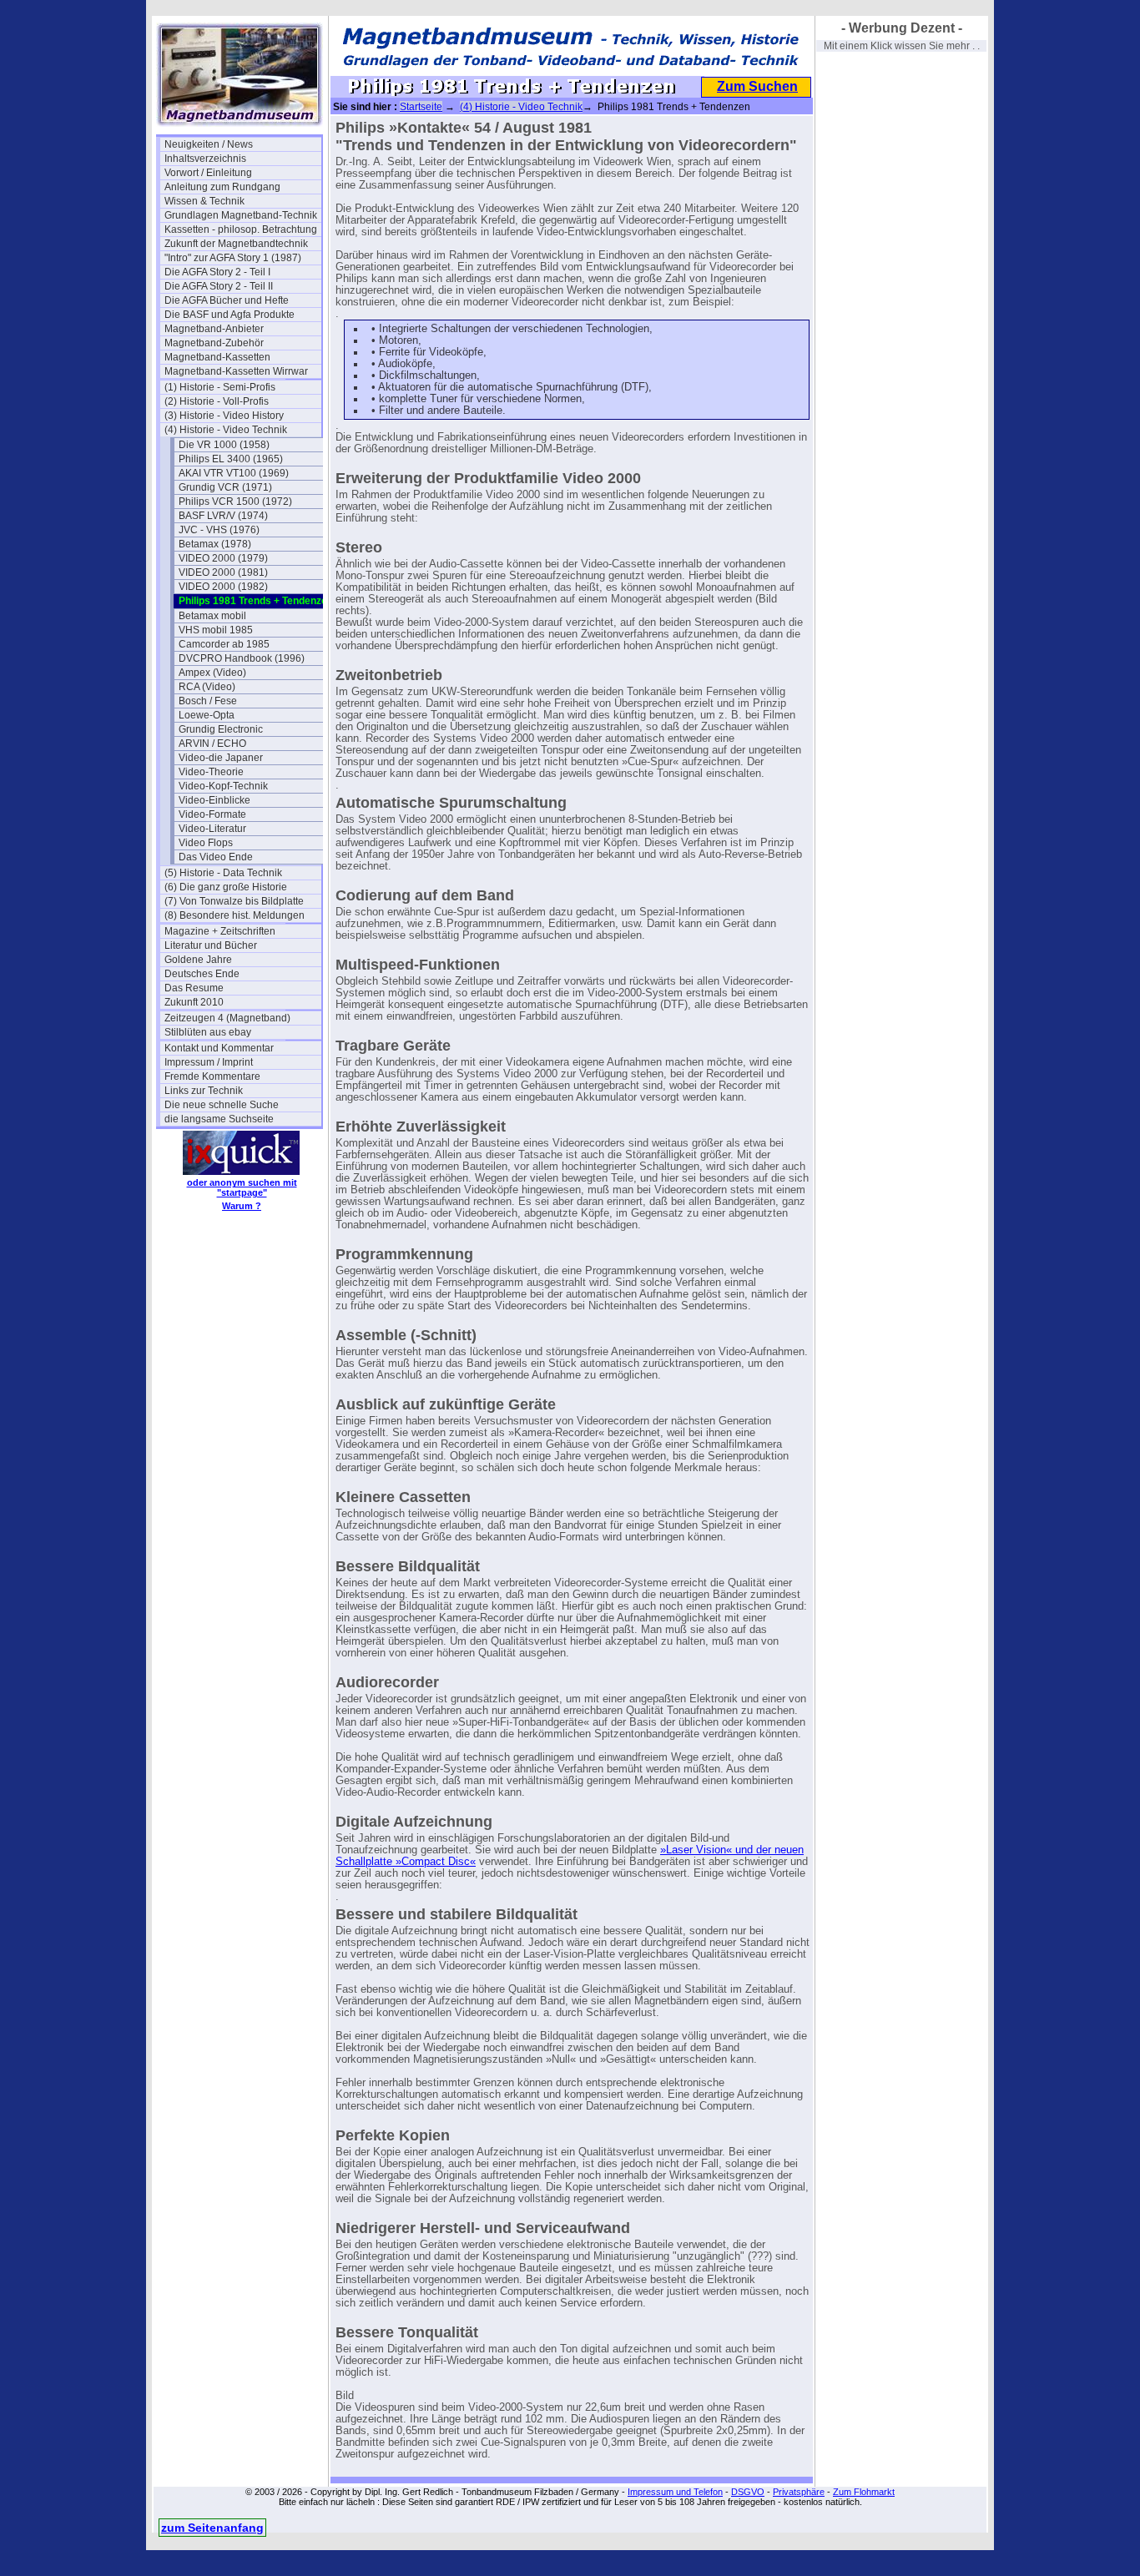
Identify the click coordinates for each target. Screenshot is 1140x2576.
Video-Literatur (212, 829)
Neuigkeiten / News (209, 144)
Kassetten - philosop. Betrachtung (241, 229)
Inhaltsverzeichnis (205, 159)
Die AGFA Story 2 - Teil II (219, 286)
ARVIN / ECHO (212, 744)
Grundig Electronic (221, 729)
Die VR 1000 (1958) (224, 445)
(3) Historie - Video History (224, 416)
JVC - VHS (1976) (219, 530)
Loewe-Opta (207, 715)
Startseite (421, 107)
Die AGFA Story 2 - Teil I (217, 272)
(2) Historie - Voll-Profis (217, 401)
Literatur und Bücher (211, 945)
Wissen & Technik (204, 201)
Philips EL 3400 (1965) (231, 459)
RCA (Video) (207, 687)
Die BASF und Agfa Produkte (230, 315)
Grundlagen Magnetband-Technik (241, 215)
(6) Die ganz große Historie (226, 887)
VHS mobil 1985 (216, 630)
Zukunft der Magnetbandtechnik (236, 244)
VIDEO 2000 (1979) (223, 558)
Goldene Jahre (198, 960)
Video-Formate (212, 814)
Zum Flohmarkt (864, 2492)
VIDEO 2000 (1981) (223, 572)
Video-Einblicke (214, 800)
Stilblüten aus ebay (208, 1032)
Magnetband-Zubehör (214, 343)
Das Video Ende (216, 857)
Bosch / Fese (208, 701)
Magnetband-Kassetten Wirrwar (236, 371)
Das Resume (194, 988)
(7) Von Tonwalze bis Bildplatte (234, 901)
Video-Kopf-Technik (223, 786)
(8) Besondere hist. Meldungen (235, 915)
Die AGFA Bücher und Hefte (227, 300)
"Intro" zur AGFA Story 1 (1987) (233, 258)
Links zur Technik (204, 1091)
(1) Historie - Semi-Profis (220, 387)
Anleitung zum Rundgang (222, 187)
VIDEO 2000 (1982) (223, 587)
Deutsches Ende (202, 974)
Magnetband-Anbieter (214, 329)
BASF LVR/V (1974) (223, 516)
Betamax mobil (212, 616)
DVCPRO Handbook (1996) (242, 658)
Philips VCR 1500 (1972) (235, 502)
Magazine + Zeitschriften (220, 931)
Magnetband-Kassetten (217, 357)
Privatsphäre (799, 2492)
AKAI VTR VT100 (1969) (234, 473)
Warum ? (242, 1206)
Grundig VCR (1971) (225, 487)
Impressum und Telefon (675, 2492)
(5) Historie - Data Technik (223, 873)
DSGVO (748, 2492)
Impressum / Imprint (209, 1062)
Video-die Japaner (221, 758)
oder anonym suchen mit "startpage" (242, 1187)
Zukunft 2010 (194, 1002)
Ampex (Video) (212, 673)
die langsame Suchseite (219, 1119)
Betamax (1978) (215, 544)
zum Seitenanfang (212, 2528)
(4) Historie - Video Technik (226, 430)
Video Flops (206, 843)
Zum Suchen (757, 86)
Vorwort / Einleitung (208, 173)
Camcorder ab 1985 (224, 644)
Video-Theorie (211, 772)
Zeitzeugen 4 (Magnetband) (227, 1018)
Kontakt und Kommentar (219, 1048)
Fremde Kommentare (212, 1076)
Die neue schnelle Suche (222, 1105)
